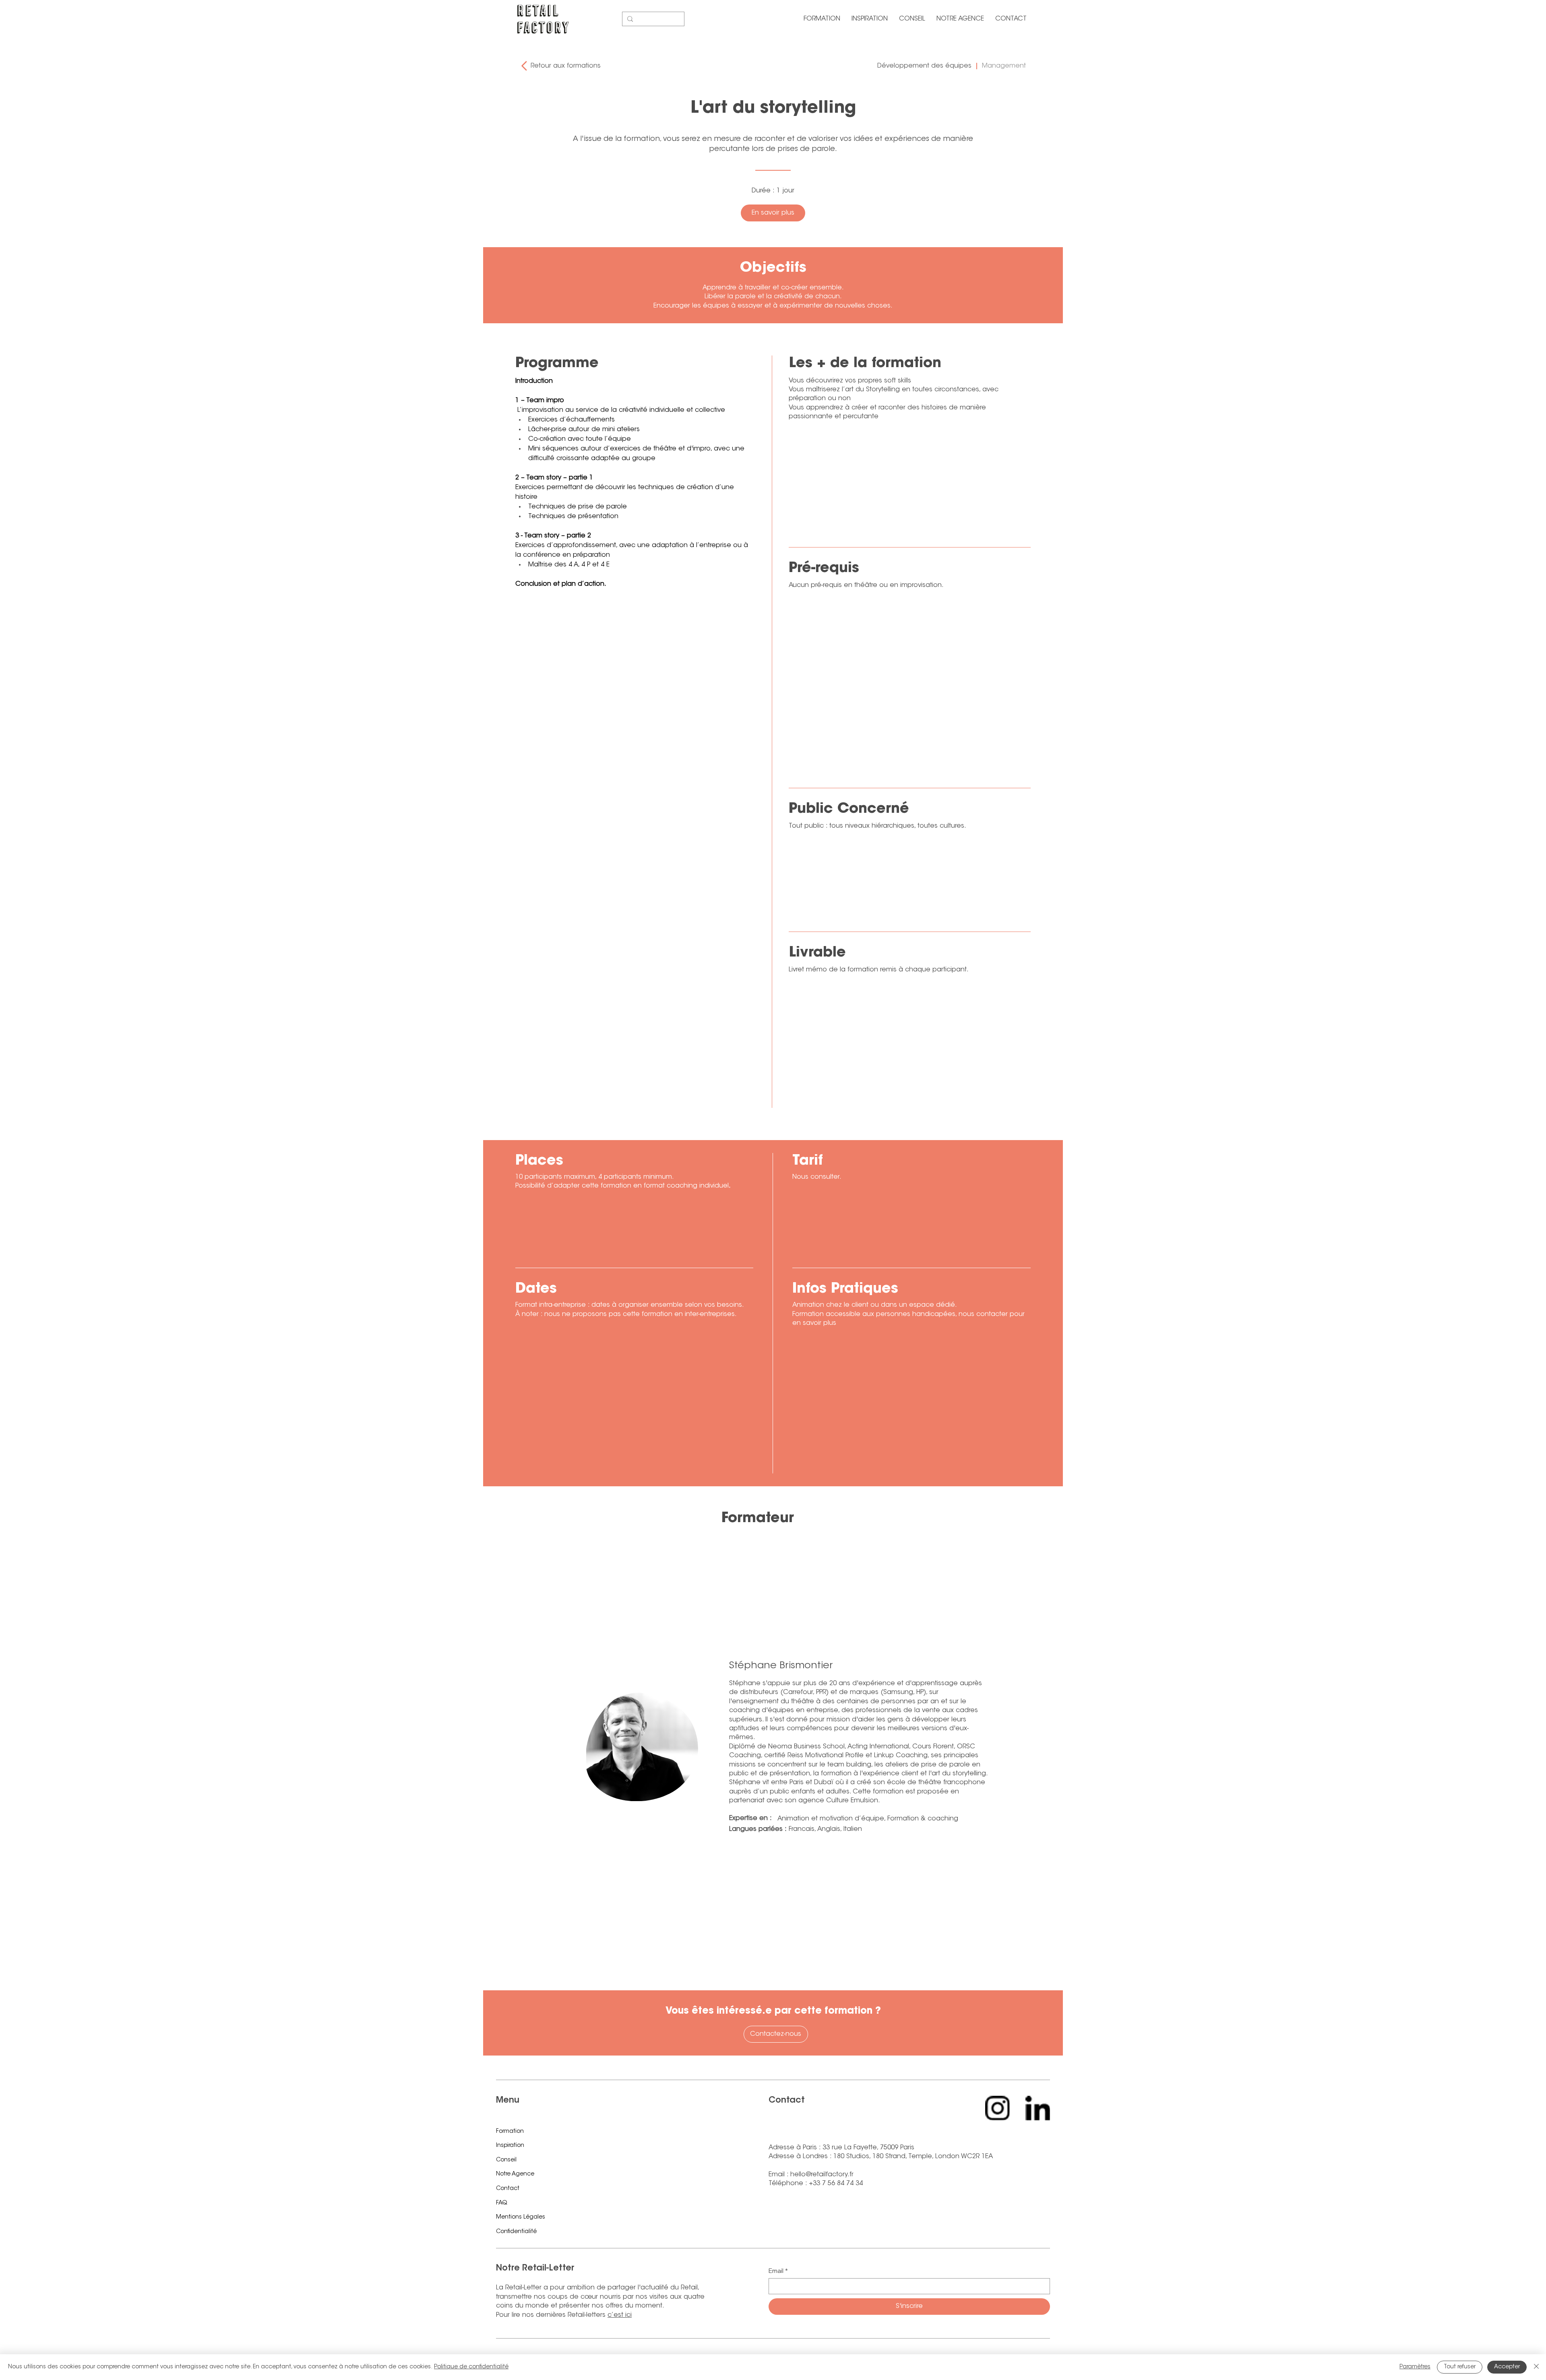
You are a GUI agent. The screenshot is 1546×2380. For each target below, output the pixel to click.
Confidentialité (516, 2232)
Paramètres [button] (1415, 2367)
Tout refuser (1460, 2367)
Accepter (1507, 2367)
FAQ (502, 2203)
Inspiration (510, 2146)
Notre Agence (515, 2174)
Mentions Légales (521, 2217)
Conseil (506, 2160)
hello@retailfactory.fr (822, 2175)
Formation (510, 2132)
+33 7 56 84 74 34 (836, 2184)
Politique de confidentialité (471, 2367)
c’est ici (620, 2315)
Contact (508, 2189)
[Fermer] (1536, 2367)
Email (778, 2271)
